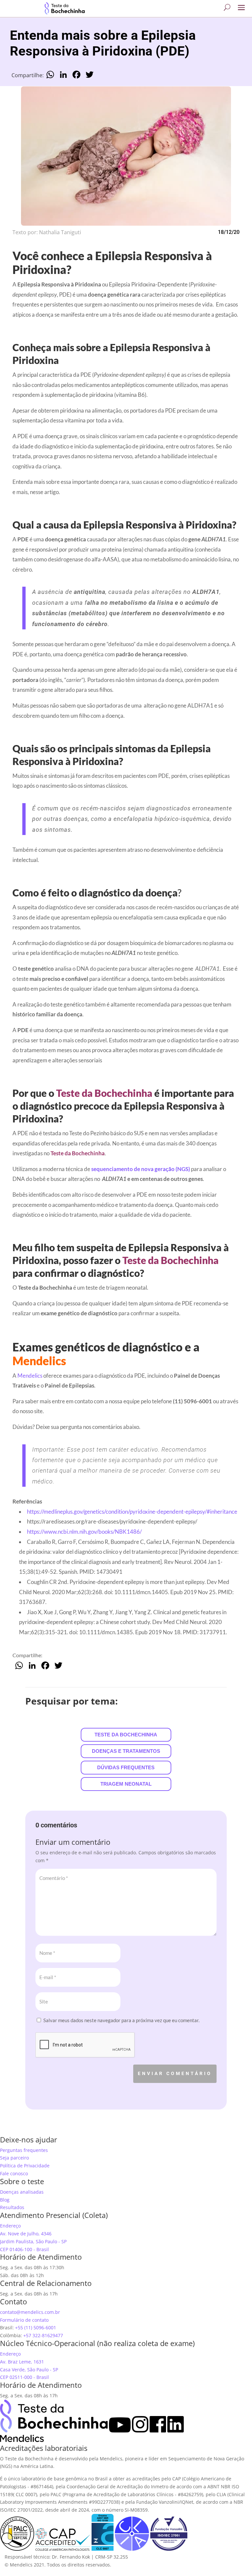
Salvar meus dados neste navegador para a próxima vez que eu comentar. (121, 2020)
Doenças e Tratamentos (126, 1751)
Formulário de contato (24, 2320)
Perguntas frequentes (24, 2150)
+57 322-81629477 (43, 2335)
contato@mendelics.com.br (30, 2312)
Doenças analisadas (22, 2192)
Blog (5, 2200)
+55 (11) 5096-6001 (36, 2327)
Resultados (12, 2207)
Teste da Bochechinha (126, 1735)
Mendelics (30, 1376)
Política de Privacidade (25, 2166)
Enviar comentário (175, 2073)
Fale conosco (14, 2173)
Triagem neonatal (126, 1784)
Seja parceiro (14, 2158)
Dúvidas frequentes (126, 1767)
